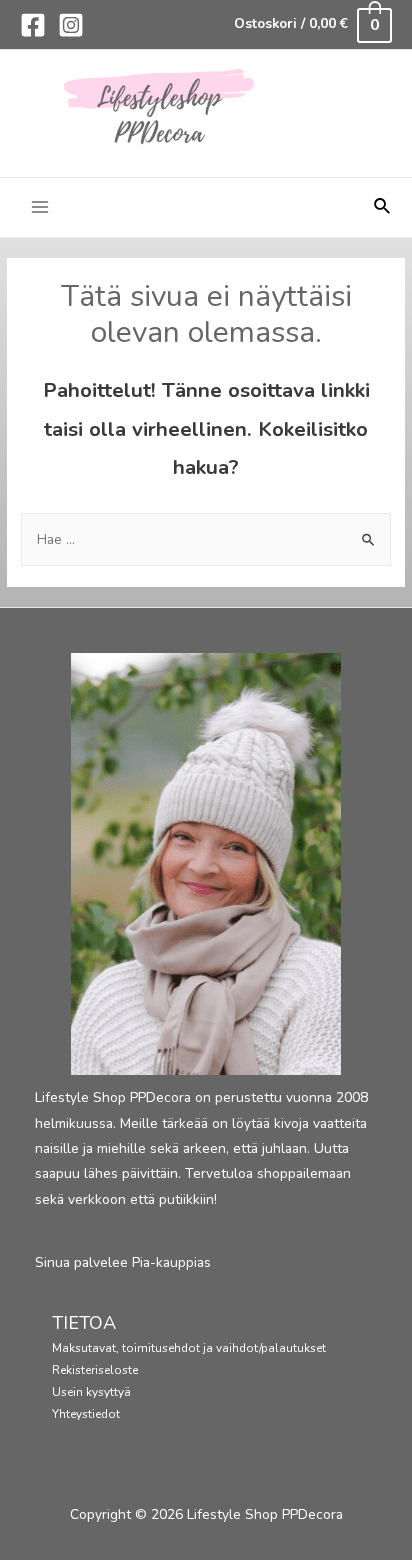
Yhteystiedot (86, 1414)
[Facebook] (33, 25)
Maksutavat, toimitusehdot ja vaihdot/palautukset (189, 1348)
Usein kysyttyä (91, 1392)
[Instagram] (71, 25)
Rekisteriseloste (95, 1370)
